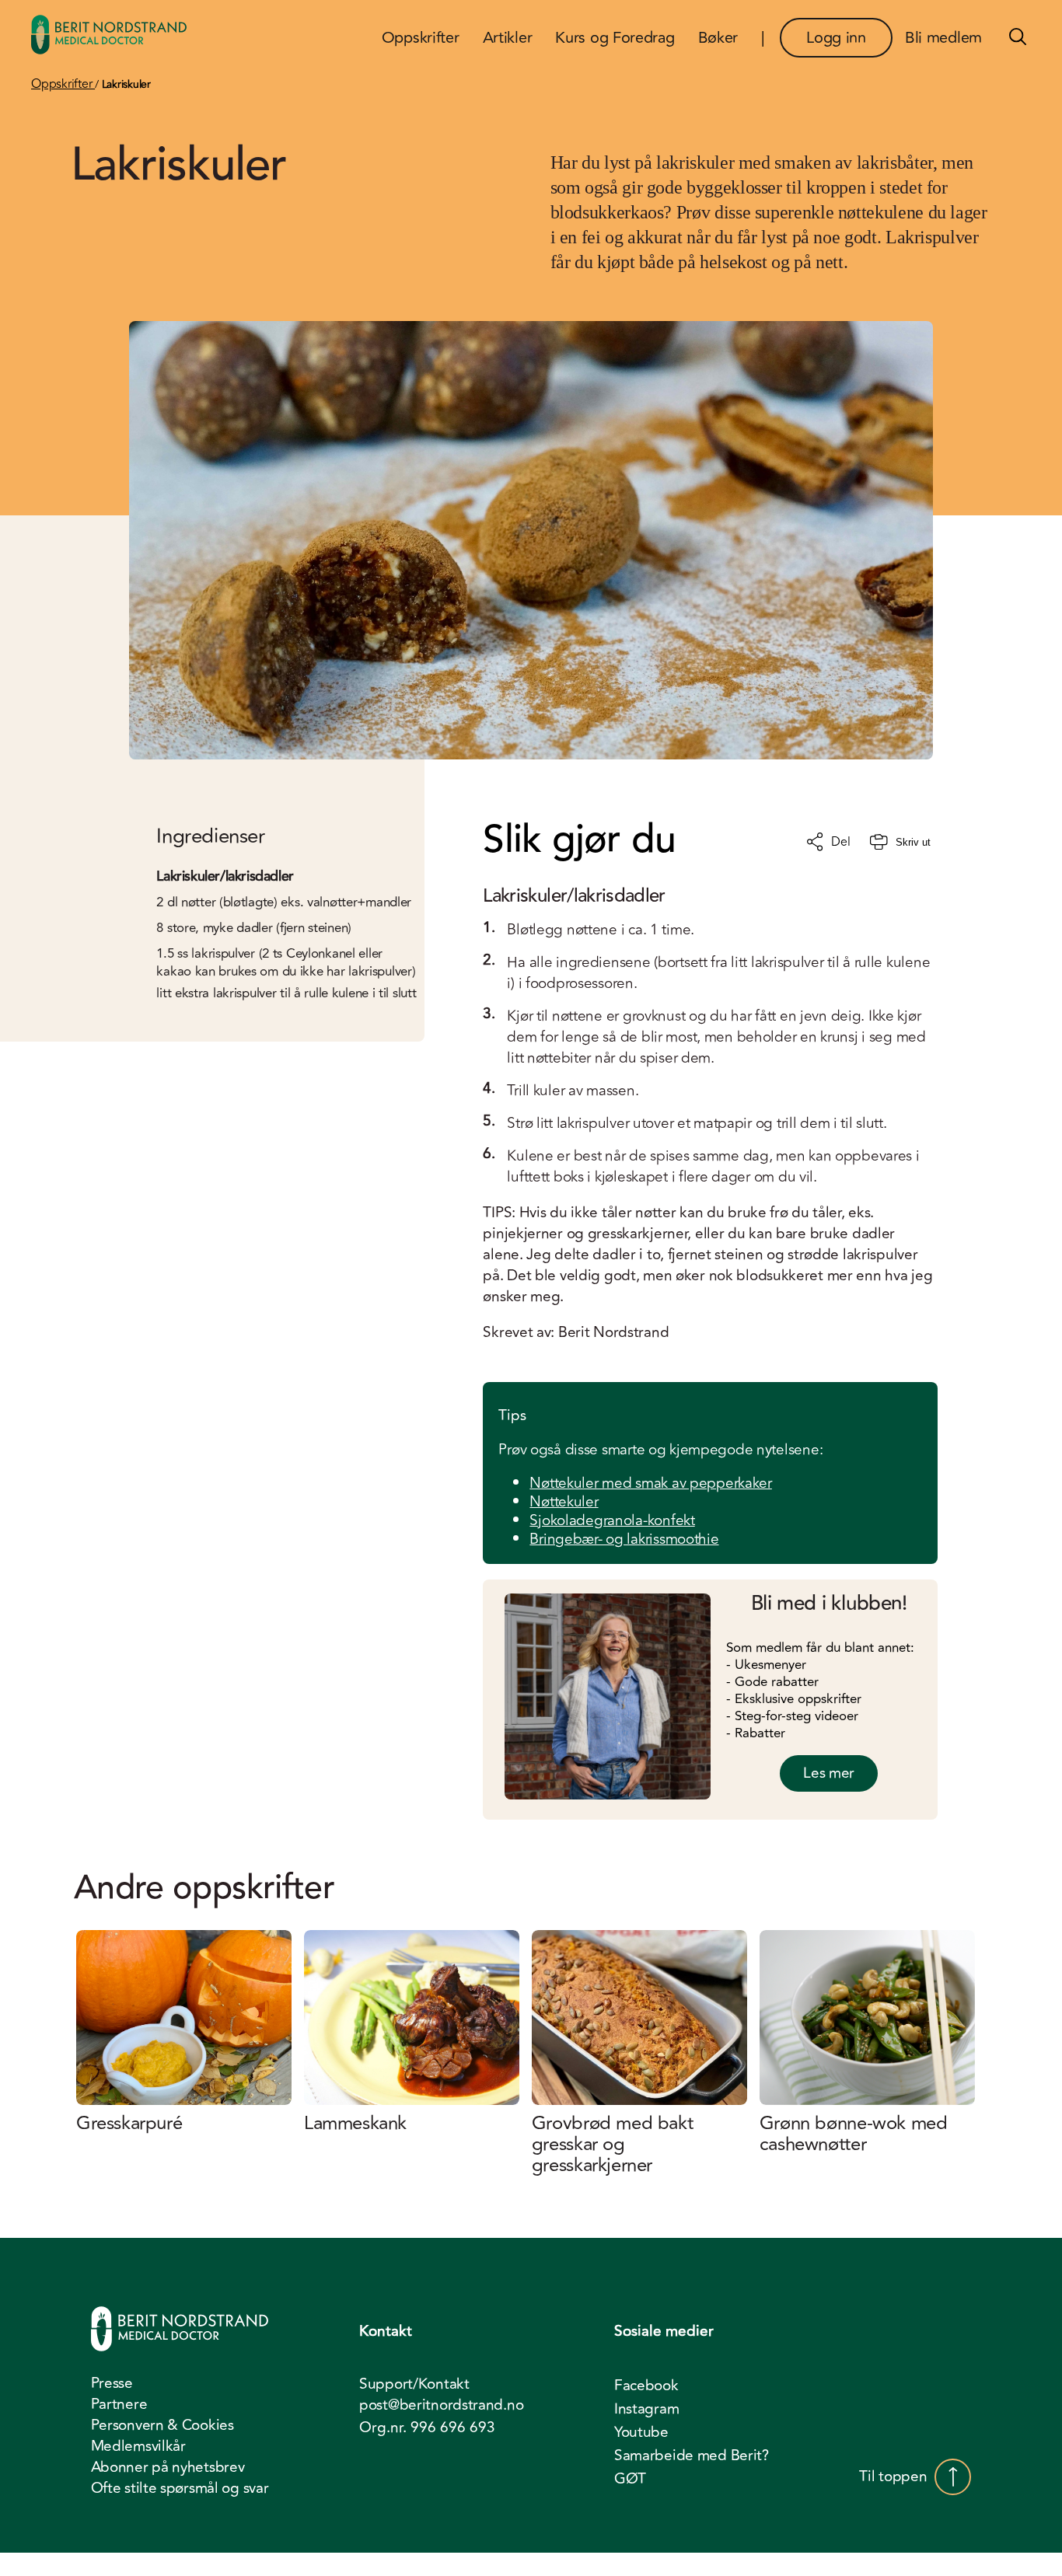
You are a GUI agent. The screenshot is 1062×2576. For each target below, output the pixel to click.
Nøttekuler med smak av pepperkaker (650, 1483)
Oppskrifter (63, 84)
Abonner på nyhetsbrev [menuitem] (168, 2467)
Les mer (829, 1773)
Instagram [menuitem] (646, 2409)
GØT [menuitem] (630, 2479)
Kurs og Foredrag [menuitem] (615, 38)
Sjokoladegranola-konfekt (612, 1520)
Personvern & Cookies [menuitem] (162, 2425)
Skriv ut (913, 842)
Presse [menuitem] (112, 2383)
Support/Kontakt (414, 2384)
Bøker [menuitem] (718, 38)
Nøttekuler (564, 1502)
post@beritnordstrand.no (441, 2405)
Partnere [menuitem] (119, 2404)
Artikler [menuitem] (508, 38)
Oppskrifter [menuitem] (421, 38)
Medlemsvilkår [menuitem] (138, 2446)
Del (840, 842)
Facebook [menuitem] (646, 2386)
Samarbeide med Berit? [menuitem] (692, 2456)
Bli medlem (943, 38)
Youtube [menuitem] (641, 2432)
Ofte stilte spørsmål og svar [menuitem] (180, 2488)
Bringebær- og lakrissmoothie (624, 1539)
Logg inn (836, 38)
